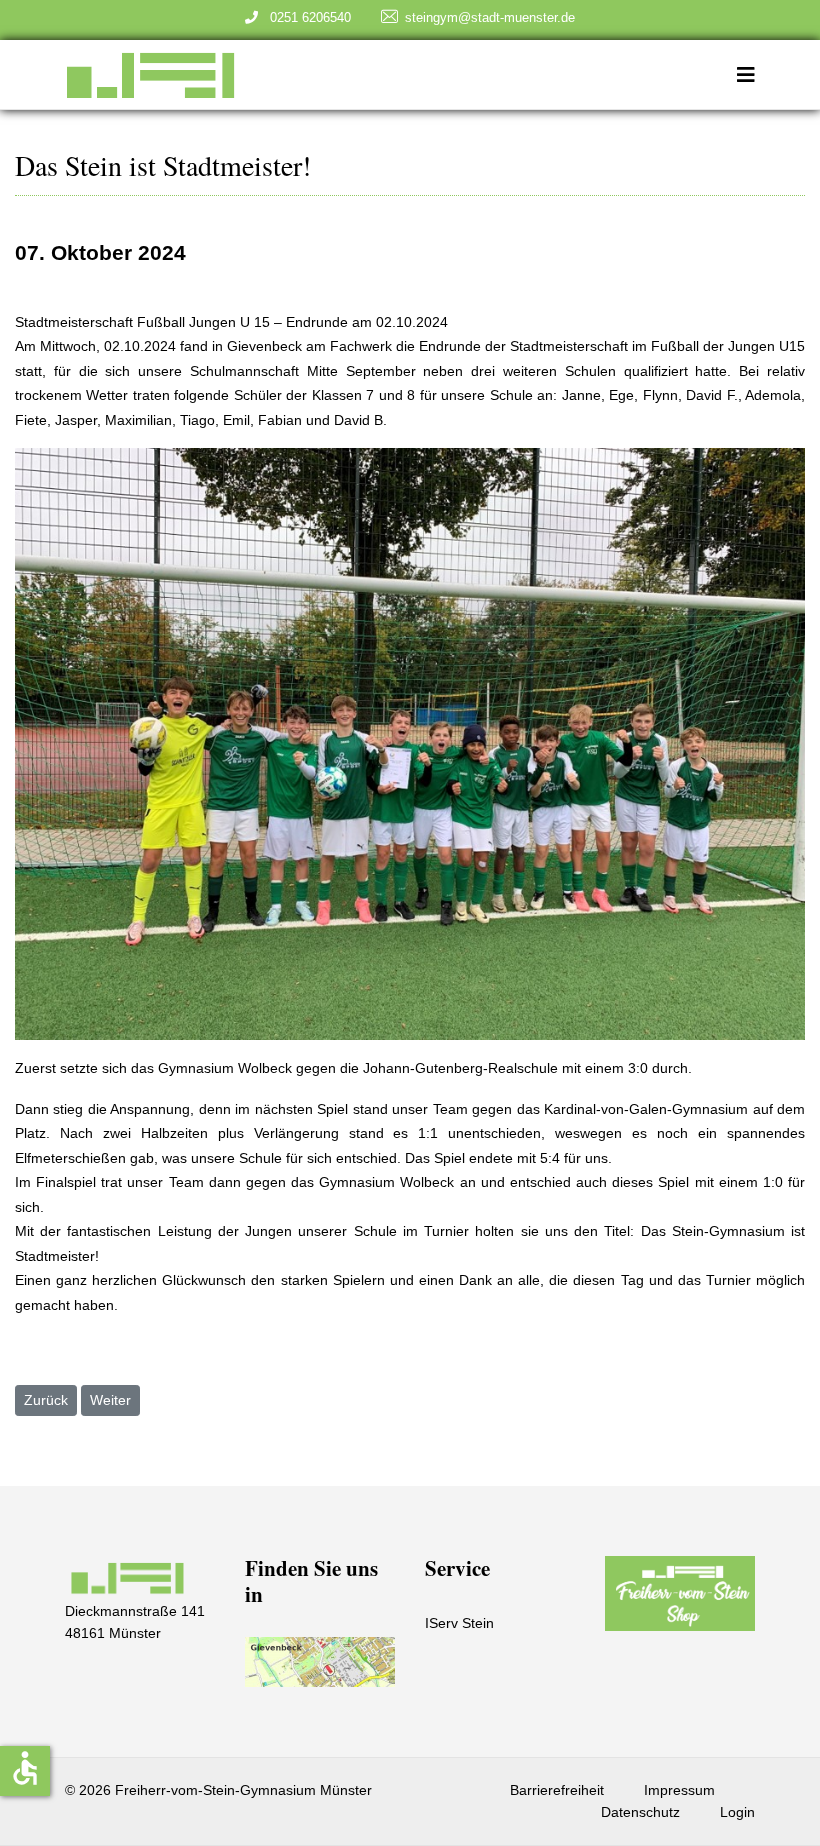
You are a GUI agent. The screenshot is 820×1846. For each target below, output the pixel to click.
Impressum (679, 1790)
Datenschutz (640, 1812)
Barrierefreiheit (557, 1790)
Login (737, 1812)
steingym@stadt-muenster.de (490, 17)
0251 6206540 (306, 17)
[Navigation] (746, 75)
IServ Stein (459, 1623)
